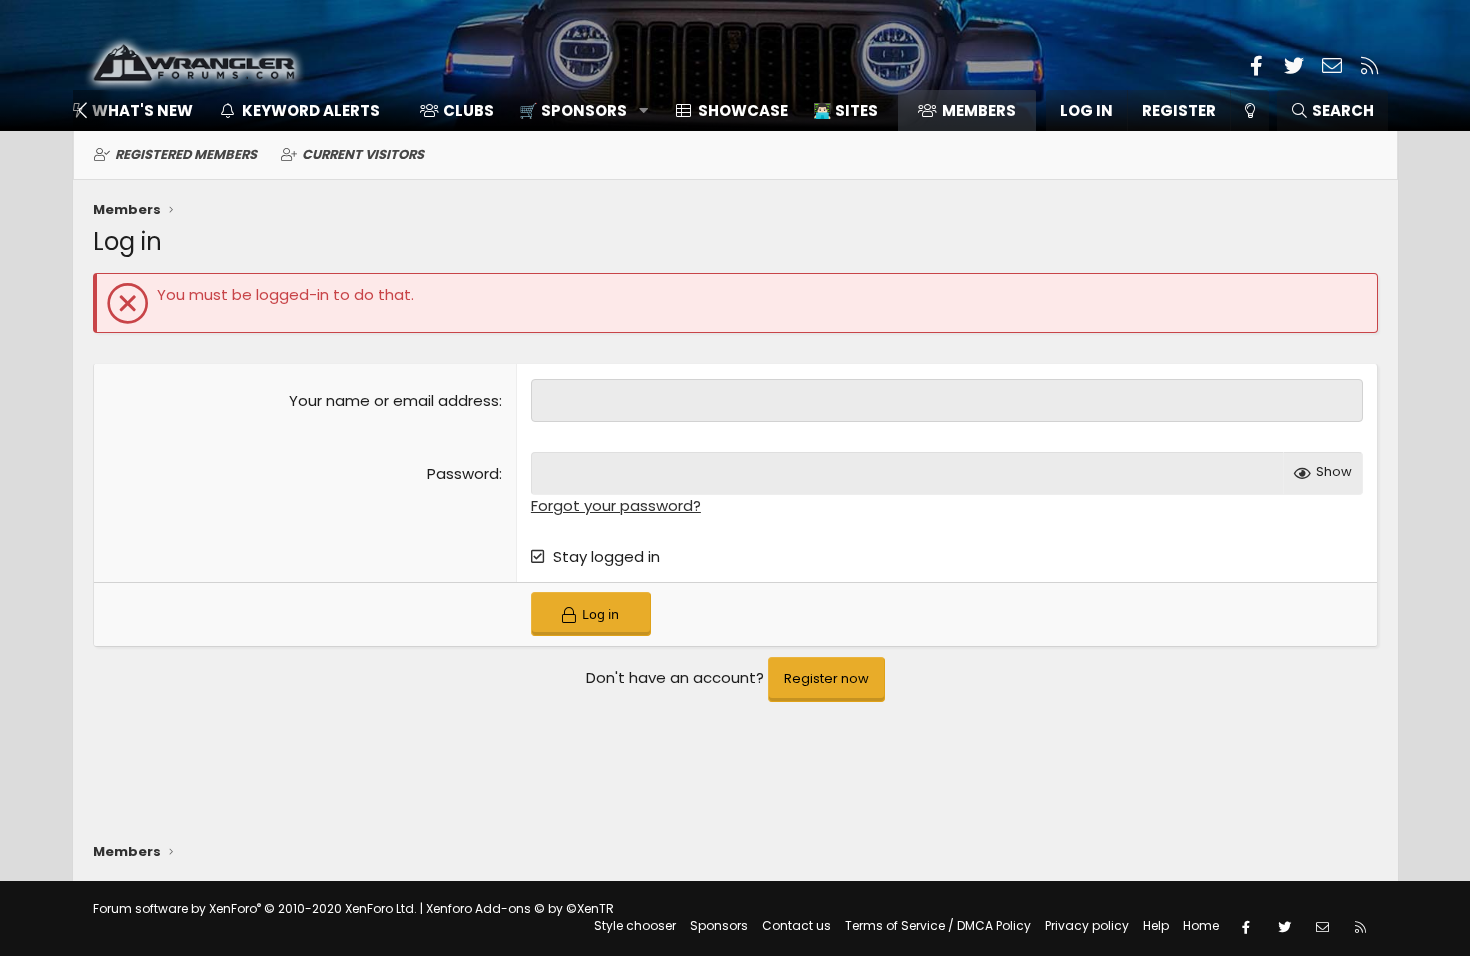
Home (1201, 925)
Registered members (186, 154)
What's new (142, 110)
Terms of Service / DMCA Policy (938, 925)
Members (979, 110)
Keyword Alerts (311, 110)
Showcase (743, 110)
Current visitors (363, 154)
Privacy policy (1087, 925)
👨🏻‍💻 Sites (845, 110)
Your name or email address (394, 400)
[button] (576, 110)
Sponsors (719, 925)
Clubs (468, 110)
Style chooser (635, 925)
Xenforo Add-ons (520, 908)
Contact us (796, 925)
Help (1156, 925)
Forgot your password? (616, 505)
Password (463, 473)
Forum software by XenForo (255, 908)
